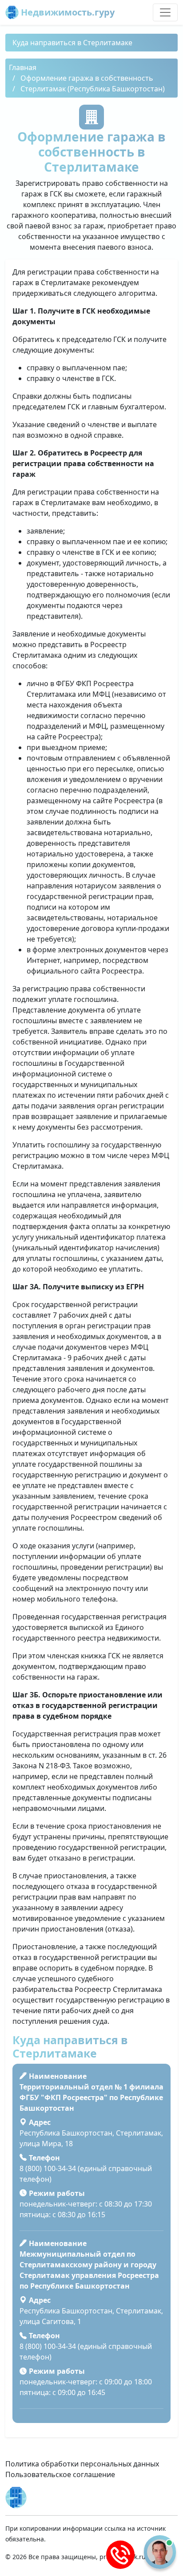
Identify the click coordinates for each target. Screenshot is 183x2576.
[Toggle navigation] (165, 12)
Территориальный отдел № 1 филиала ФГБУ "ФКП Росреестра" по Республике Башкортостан (91, 2097)
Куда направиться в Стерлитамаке (72, 43)
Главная (23, 67)
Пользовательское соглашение (60, 2474)
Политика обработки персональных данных (82, 2464)
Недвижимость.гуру (67, 12)
